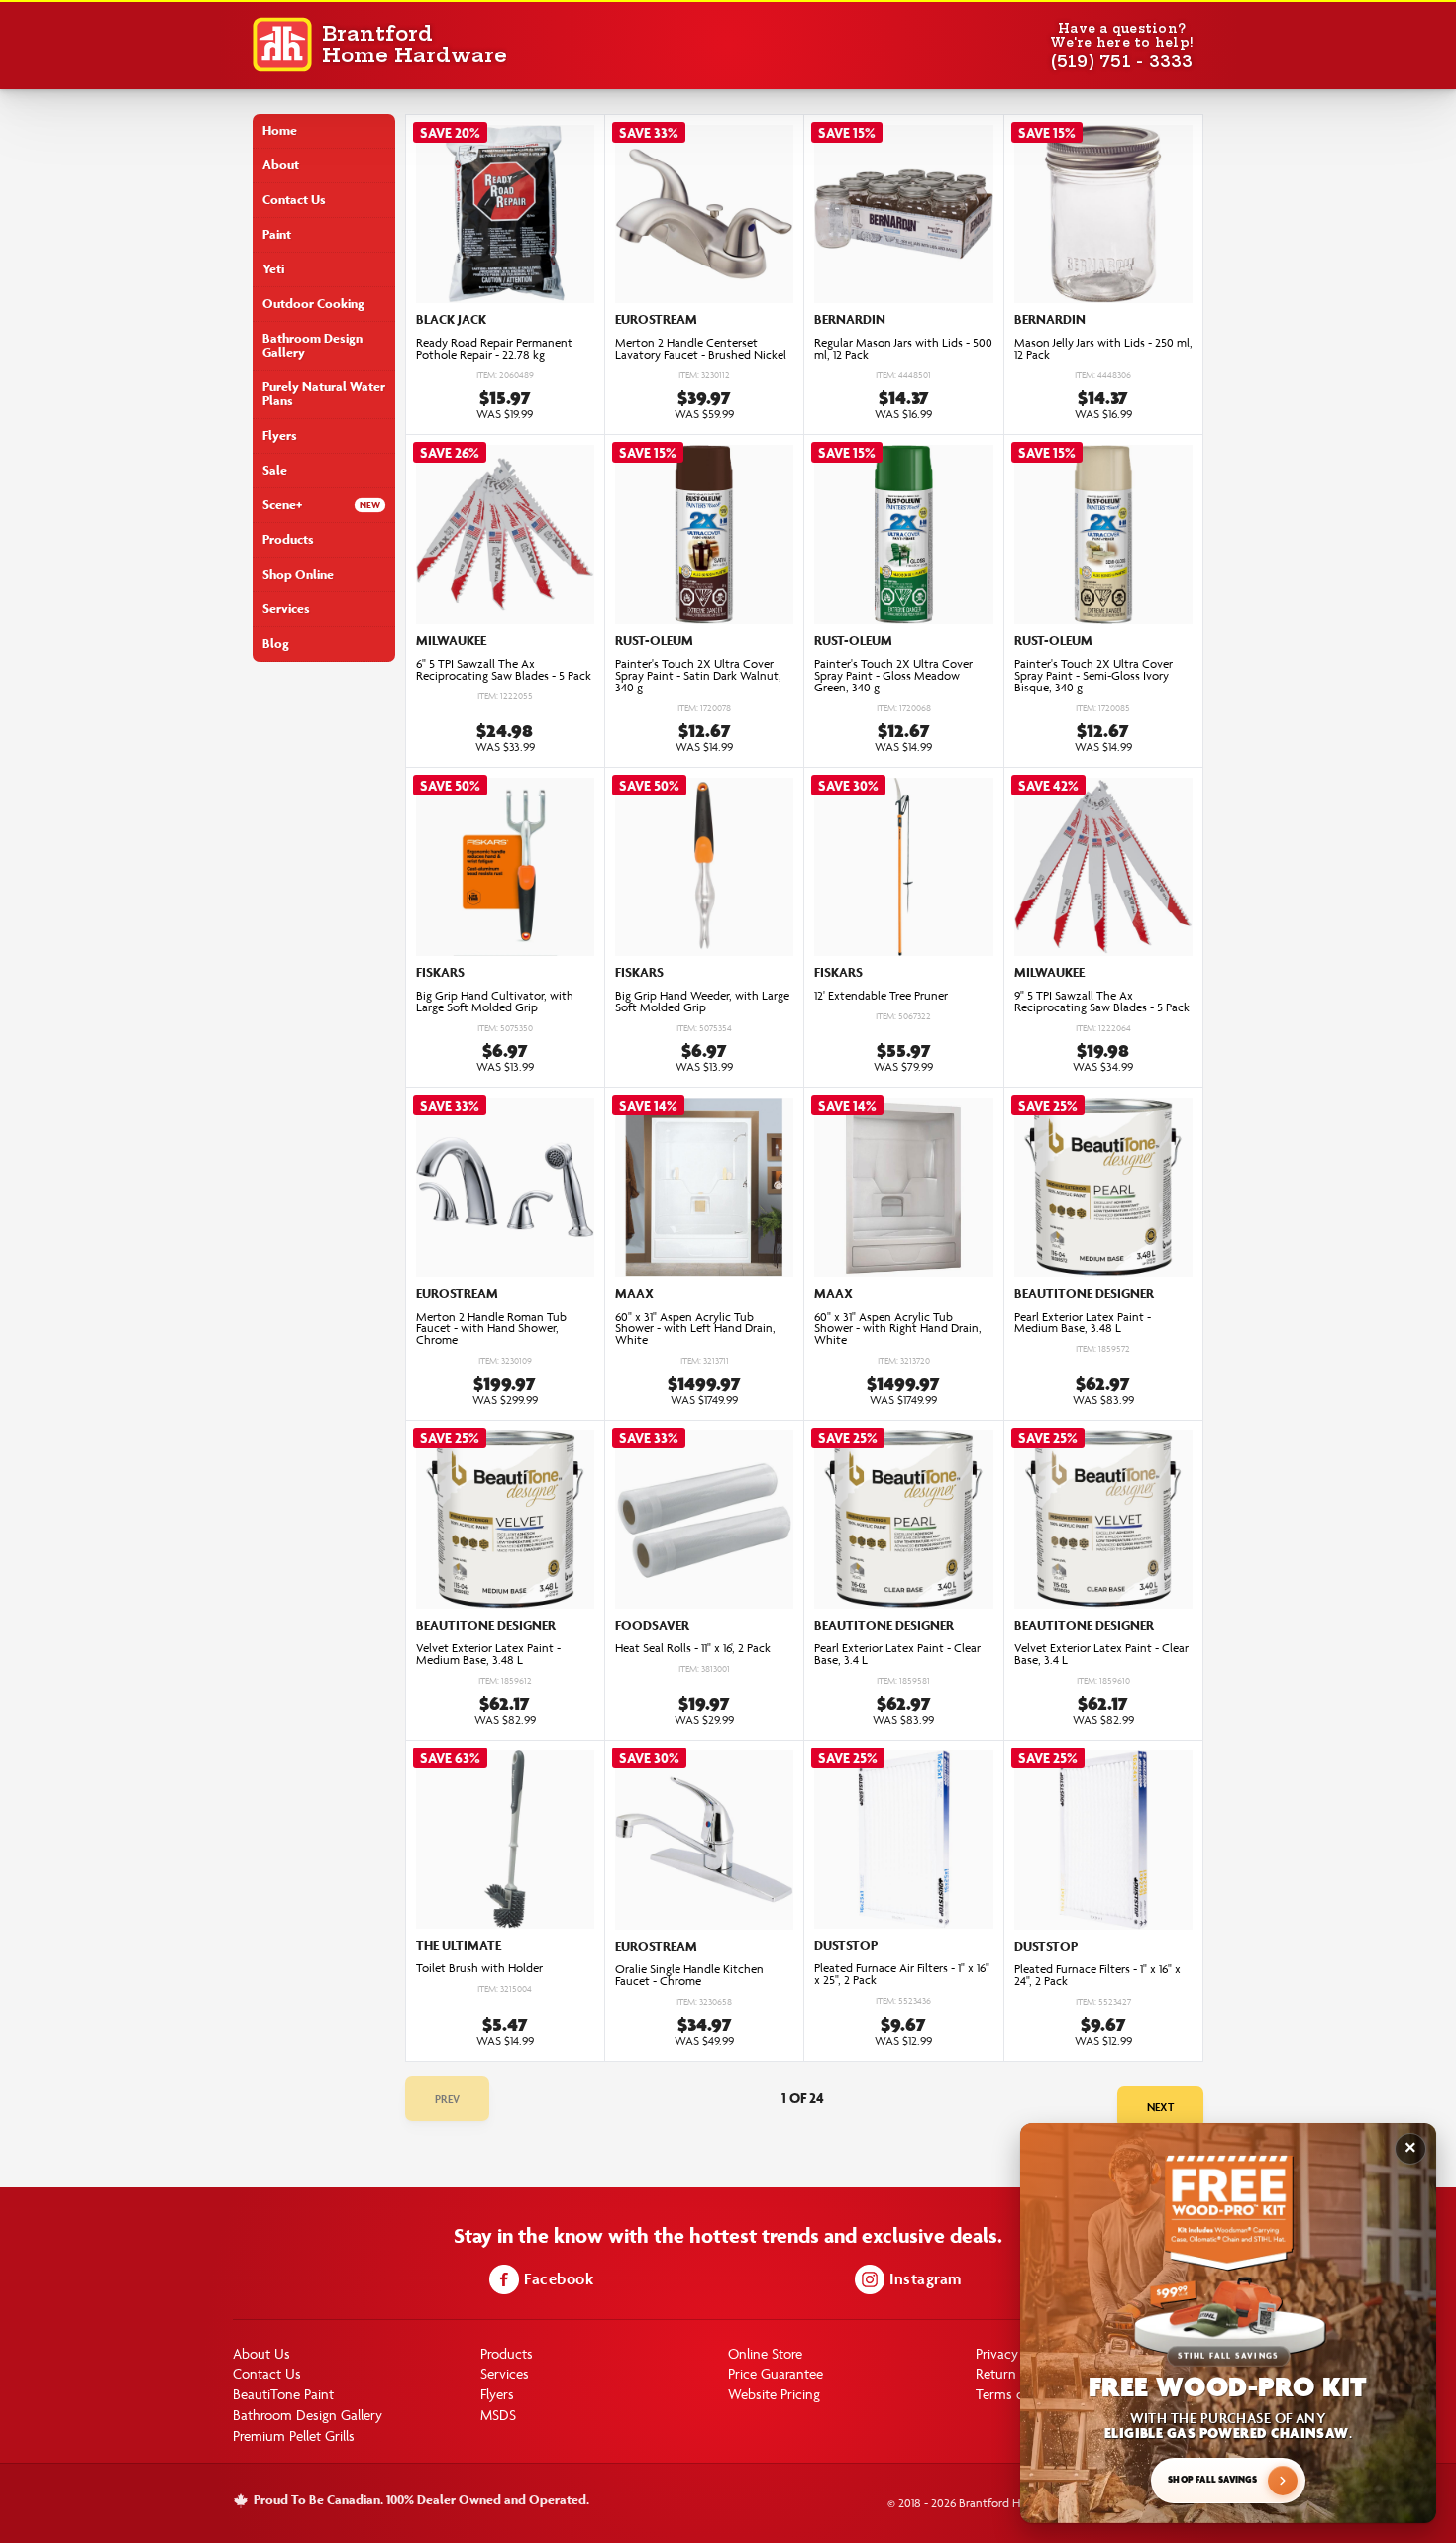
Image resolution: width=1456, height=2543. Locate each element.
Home (280, 130)
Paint (277, 234)
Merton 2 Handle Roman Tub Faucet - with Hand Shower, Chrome (491, 1328)
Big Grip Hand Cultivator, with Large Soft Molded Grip (495, 1002)
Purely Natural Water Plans (324, 394)
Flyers (280, 435)
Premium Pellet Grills (294, 2436)
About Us (261, 2353)
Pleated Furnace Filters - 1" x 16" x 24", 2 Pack (1097, 1975)
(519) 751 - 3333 (1122, 61)
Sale (275, 470)
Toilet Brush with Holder (479, 1968)
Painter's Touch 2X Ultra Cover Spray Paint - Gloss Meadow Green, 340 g (893, 676)
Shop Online (298, 574)
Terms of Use (1016, 2394)
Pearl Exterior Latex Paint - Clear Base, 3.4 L (897, 1654)
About (281, 165)
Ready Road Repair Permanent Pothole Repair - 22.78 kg (494, 349)
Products (288, 539)
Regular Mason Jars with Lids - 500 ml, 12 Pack (903, 349)
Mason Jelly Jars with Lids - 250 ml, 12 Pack (1103, 349)
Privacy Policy (1016, 2353)
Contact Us (294, 200)
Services (286, 609)
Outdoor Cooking (313, 304)
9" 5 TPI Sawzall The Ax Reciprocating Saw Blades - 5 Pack (1102, 1002)
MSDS (498, 2415)
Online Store (765, 2353)
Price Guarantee (776, 2373)
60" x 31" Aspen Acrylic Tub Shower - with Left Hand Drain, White (695, 1328)
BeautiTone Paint (283, 2394)
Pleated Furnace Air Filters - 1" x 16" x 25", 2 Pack (902, 1974)
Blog (276, 643)
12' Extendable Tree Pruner (881, 996)
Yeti (273, 269)
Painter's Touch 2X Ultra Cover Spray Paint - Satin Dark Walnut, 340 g (698, 676)
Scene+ (282, 505)
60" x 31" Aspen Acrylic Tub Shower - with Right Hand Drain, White (898, 1328)
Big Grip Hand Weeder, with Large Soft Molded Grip (702, 1002)
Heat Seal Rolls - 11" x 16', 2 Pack (693, 1648)
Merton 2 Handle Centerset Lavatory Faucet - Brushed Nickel (701, 349)
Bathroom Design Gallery (312, 345)
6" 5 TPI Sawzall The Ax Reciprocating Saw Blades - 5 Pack (504, 670)
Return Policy (1015, 2373)
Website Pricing (774, 2394)
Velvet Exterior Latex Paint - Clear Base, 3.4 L (1101, 1654)
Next (1160, 2107)
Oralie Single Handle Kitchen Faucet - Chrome (689, 1975)
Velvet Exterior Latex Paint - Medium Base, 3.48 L (488, 1654)
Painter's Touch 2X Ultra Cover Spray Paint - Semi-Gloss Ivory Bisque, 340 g (1093, 676)
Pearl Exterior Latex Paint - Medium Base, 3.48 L (1083, 1323)
